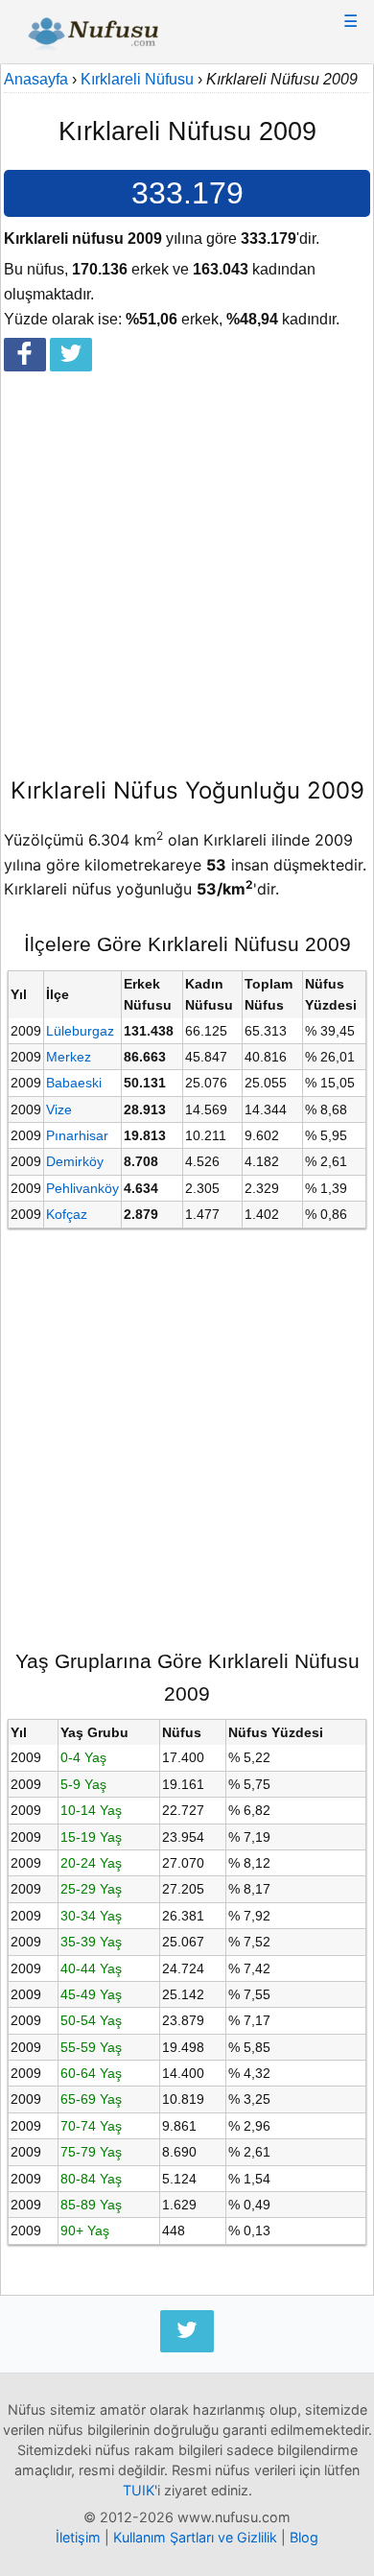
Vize (59, 1109)
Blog (304, 2537)
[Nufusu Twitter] (187, 2331)
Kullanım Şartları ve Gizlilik (195, 2537)
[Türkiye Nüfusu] (93, 36)
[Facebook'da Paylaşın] (25, 355)
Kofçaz (67, 1214)
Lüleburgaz (80, 1031)
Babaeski (74, 1083)
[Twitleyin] (71, 355)
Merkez (69, 1057)
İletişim (78, 2537)
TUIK (139, 2490)
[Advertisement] (187, 566)
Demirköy (75, 1161)
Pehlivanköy (82, 1188)
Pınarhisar (77, 1135)
